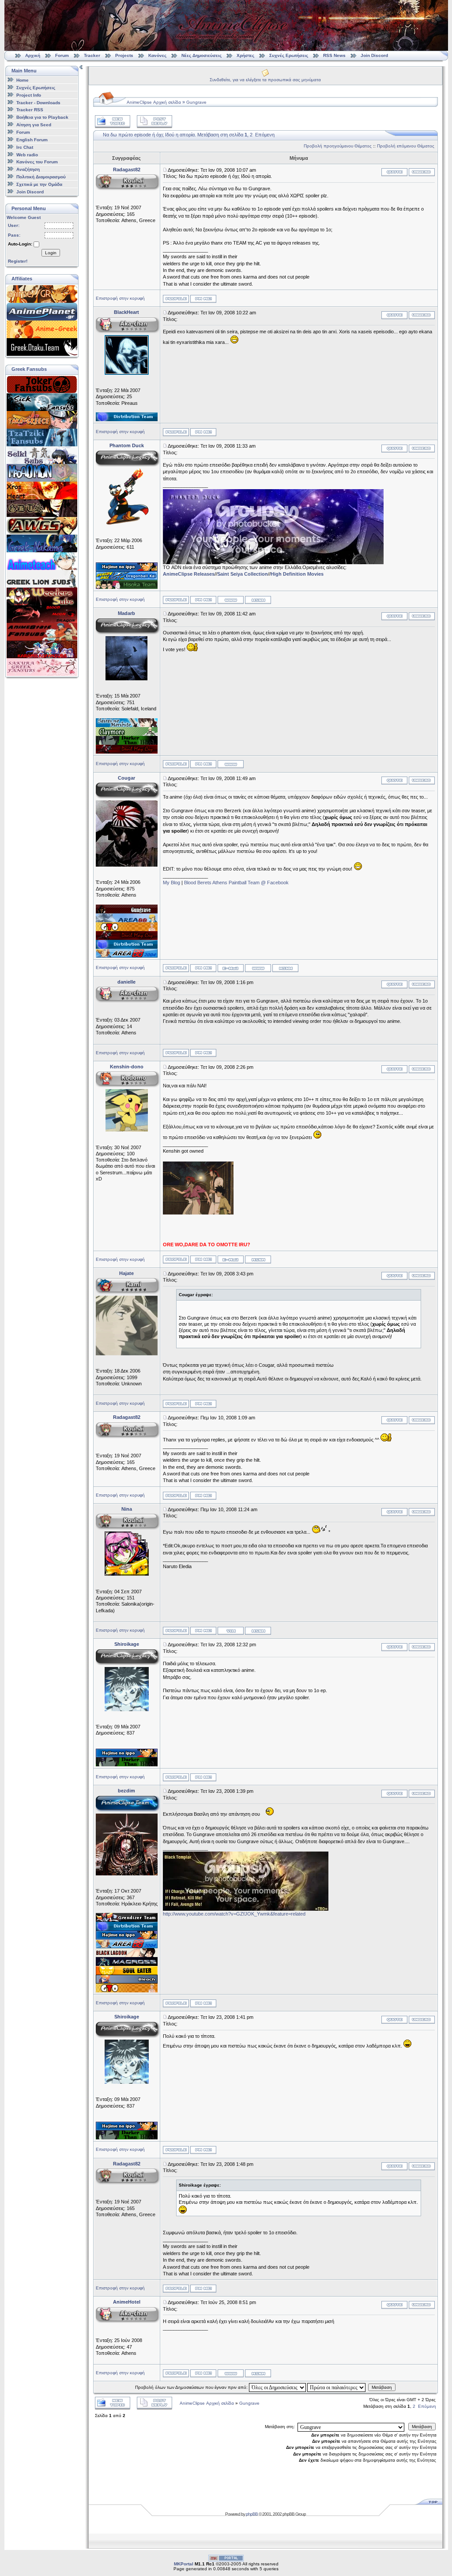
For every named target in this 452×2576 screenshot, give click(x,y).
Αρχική (33, 55)
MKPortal (184, 2564)
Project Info (29, 95)
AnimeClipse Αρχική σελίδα (154, 102)
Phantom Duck (127, 445)
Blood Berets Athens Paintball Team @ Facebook (236, 883)
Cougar (126, 778)
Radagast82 (127, 170)
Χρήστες (245, 55)
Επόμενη (265, 135)
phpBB (252, 2514)
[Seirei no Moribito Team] (127, 725)
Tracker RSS (30, 110)
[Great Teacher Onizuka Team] (127, 929)
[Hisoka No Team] (127, 587)
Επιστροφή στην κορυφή (120, 298)
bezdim (126, 1791)
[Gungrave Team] (127, 912)
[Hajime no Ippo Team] (127, 570)
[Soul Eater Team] (127, 1973)
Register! (18, 261)
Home (23, 80)
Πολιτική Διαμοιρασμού (41, 177)
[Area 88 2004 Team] (127, 956)
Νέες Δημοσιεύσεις (202, 55)
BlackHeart (126, 312)
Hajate (126, 1273)
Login (51, 253)
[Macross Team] (127, 1964)
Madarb (126, 613)
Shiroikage (127, 1644)
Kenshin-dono (127, 1067)
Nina (127, 1509)
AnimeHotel (127, 2302)
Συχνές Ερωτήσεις (289, 55)
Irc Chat (25, 147)
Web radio (27, 154)
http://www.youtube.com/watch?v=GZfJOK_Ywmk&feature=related (234, 1914)
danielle (126, 982)
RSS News (334, 55)
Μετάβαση (382, 2387)
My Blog (171, 883)
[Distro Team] (127, 419)
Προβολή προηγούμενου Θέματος (338, 146)
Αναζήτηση (28, 169)
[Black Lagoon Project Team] (127, 1955)
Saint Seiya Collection (243, 574)
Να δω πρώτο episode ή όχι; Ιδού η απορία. (149, 135)
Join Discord (374, 55)
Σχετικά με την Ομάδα (39, 184)
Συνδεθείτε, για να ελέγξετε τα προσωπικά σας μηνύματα (265, 80)
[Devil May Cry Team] (127, 752)
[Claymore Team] (127, 734)
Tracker (92, 55)
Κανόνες (157, 55)
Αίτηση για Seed (34, 125)
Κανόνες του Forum (37, 162)
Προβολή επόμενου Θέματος (406, 146)
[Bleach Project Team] (127, 1982)
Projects (124, 55)
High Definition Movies (297, 574)
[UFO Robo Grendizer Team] (127, 1920)
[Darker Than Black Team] (127, 743)
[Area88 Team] (127, 920)
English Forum (32, 140)
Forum (62, 55)
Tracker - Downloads (38, 102)
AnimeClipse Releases (189, 574)
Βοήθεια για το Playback (42, 117)
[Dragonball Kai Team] (127, 578)
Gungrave (196, 102)
